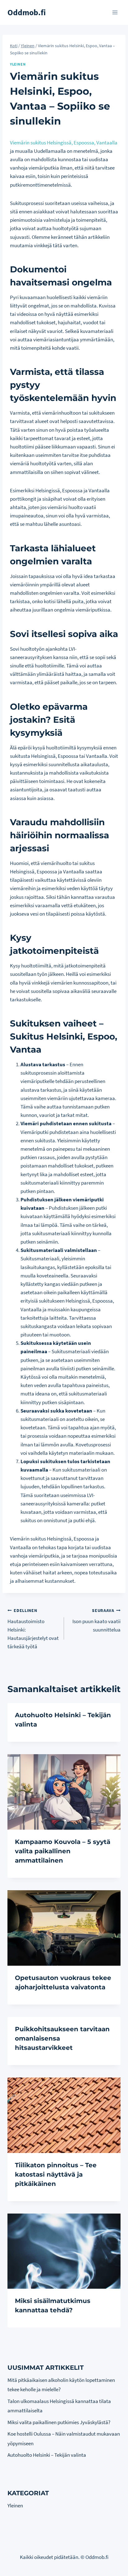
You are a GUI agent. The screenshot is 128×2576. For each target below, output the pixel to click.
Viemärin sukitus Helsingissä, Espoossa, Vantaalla (64, 143)
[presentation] (64, 1792)
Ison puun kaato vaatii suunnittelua (96, 1620)
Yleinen (18, 64)
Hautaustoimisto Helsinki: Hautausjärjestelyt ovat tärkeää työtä (33, 1629)
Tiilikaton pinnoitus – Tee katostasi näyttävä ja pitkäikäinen (56, 2174)
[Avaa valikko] (115, 12)
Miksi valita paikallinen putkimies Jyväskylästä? (59, 2422)
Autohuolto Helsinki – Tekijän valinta (47, 2455)
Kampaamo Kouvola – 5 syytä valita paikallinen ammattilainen (63, 1851)
